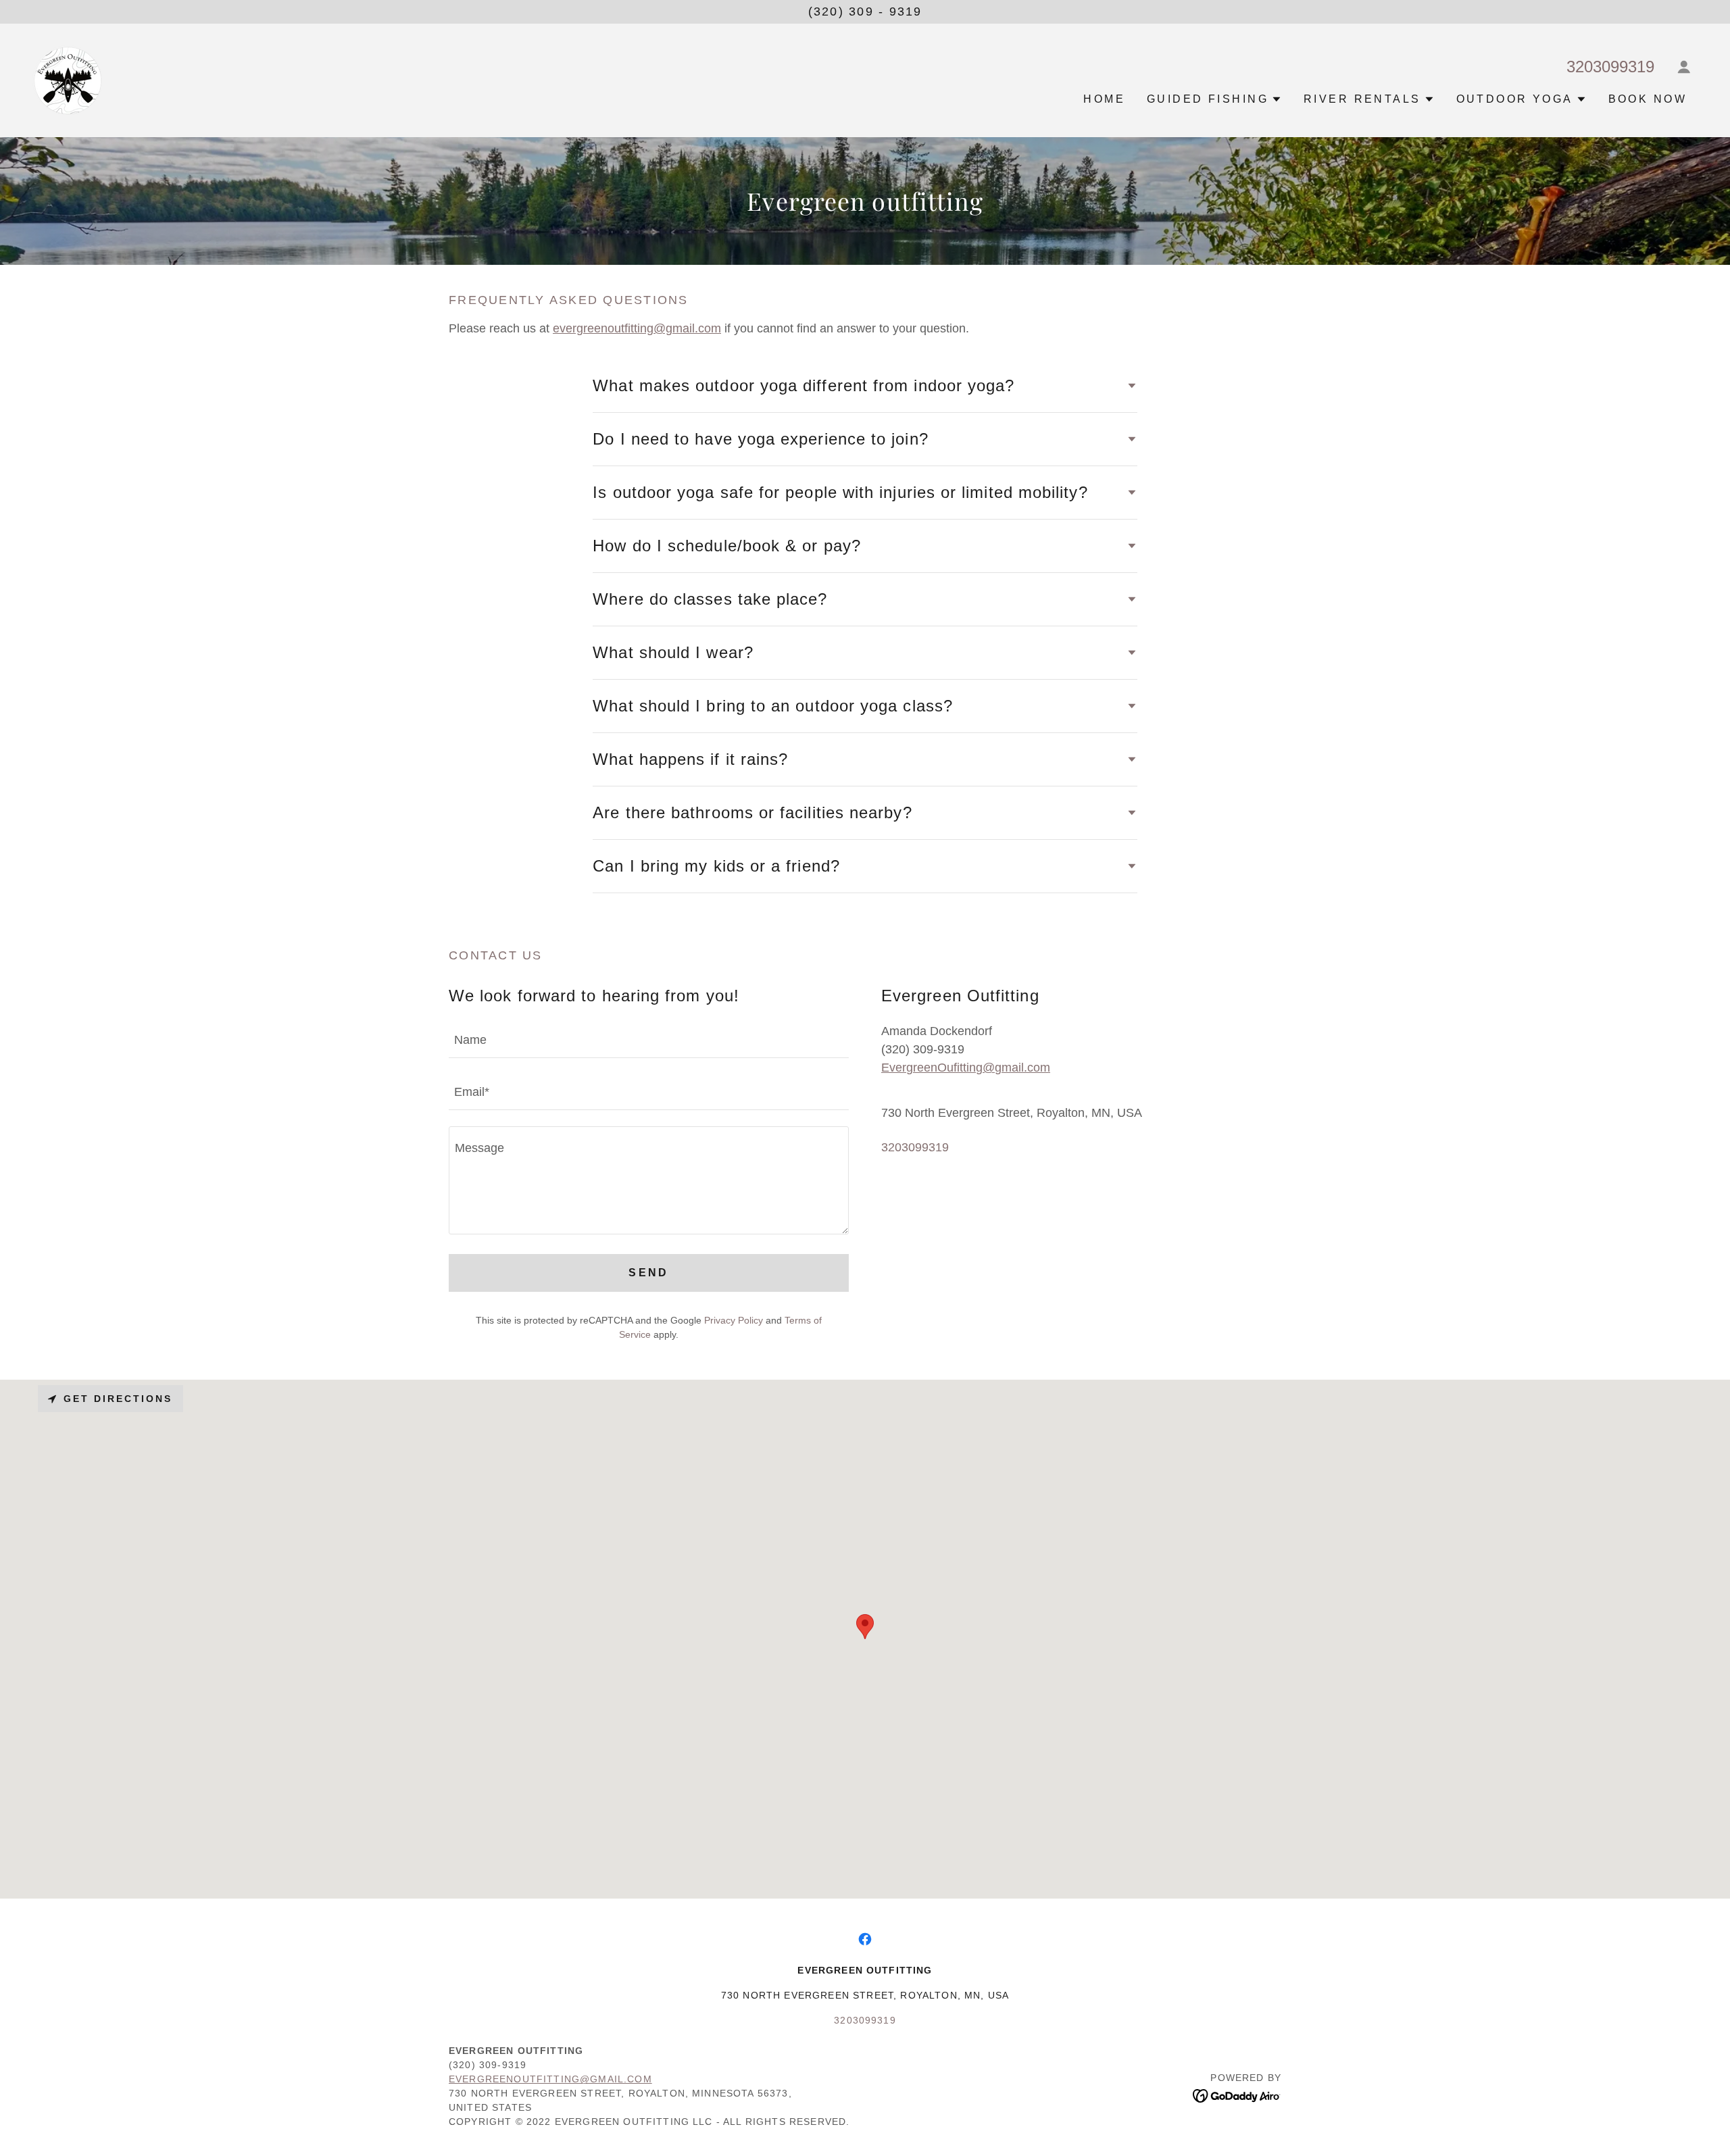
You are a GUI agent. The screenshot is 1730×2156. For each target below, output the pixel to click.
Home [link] (1104, 99)
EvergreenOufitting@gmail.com (966, 1068)
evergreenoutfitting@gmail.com (637, 328)
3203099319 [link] (1610, 67)
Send (649, 1273)
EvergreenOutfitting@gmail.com (550, 2079)
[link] (68, 80)
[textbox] (649, 1040)
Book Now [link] (1648, 99)
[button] (1684, 67)
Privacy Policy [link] (734, 1320)
